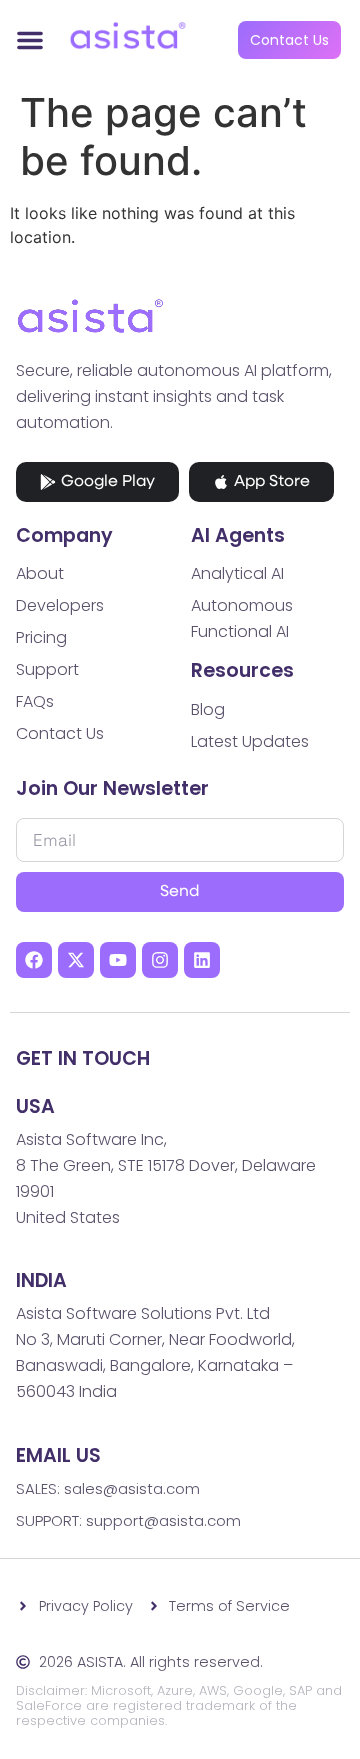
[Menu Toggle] (30, 40)
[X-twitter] (76, 960)
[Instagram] (160, 960)
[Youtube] (118, 960)
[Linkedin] (202, 960)
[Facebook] (34, 960)
